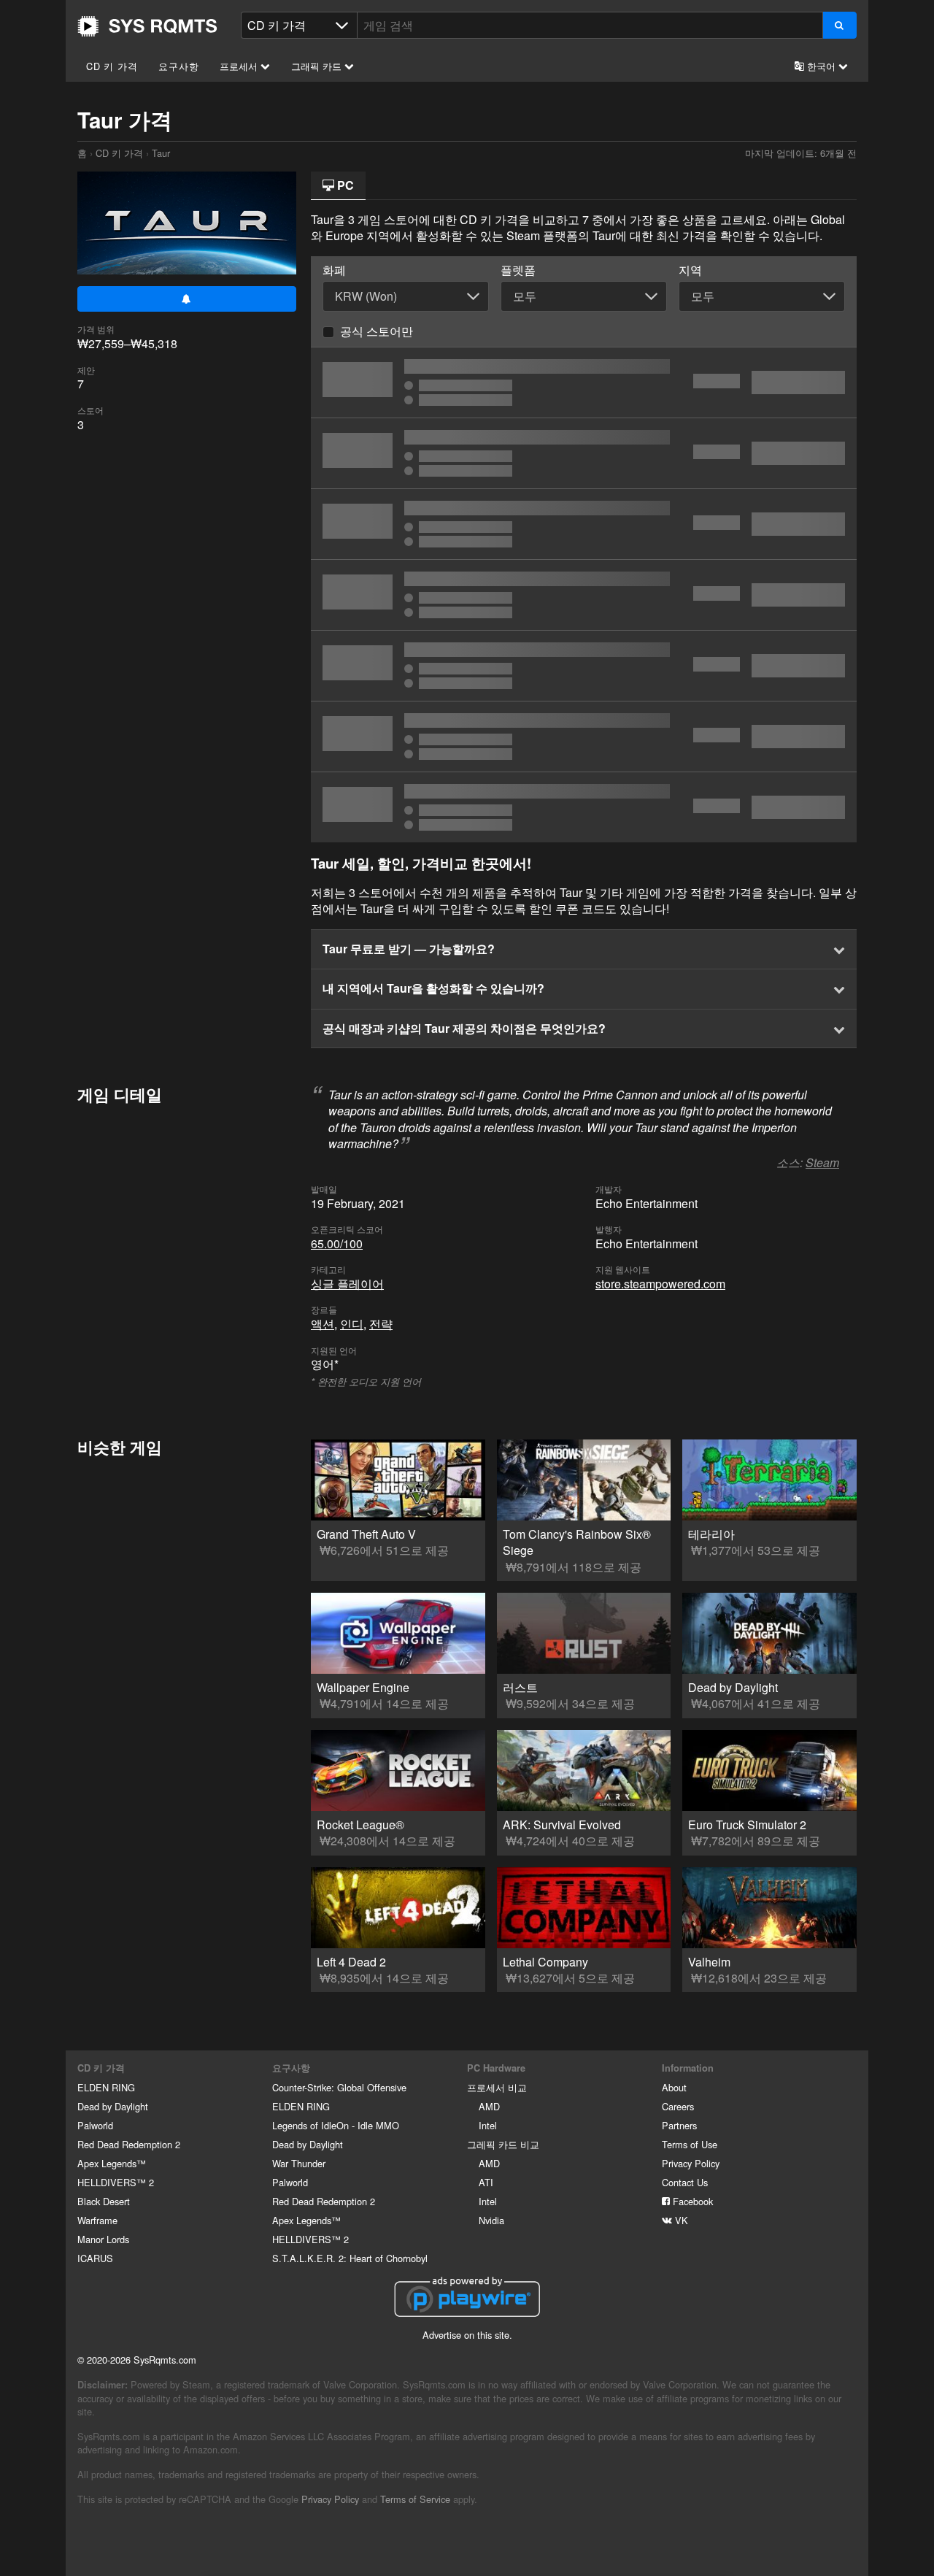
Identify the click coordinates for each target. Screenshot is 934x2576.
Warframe (97, 2220)
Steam (822, 1162)
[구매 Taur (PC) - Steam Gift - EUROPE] (584, 737)
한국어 (821, 66)
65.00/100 (337, 1243)
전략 (381, 1324)
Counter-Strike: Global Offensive (339, 2087)
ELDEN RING (106, 2087)
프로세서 (240, 66)
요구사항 (178, 66)
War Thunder (299, 2163)
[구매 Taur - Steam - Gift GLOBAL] (584, 807)
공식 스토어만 (377, 331)
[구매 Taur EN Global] (584, 382)
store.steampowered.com (660, 1284)
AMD (489, 2106)
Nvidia (491, 2220)
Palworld (95, 2125)
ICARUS (95, 2258)
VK (680, 2220)
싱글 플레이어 (347, 1284)
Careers (678, 2106)
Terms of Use (690, 2144)
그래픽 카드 (318, 66)
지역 (690, 270)
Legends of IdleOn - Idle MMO (336, 2125)
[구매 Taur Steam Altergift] (584, 595)
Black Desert (104, 2201)
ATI (486, 2182)
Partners (679, 2125)
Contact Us (685, 2182)
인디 (352, 1324)
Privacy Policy (691, 2163)
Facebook (691, 2201)
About (674, 2087)
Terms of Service (415, 2499)
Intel (488, 2125)
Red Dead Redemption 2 (129, 2144)
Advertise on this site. (467, 2335)
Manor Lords (103, 2239)
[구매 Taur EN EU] (584, 524)
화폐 (334, 270)
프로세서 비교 (497, 2087)
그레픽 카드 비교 (503, 2144)
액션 (323, 1324)
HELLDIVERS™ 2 (116, 2182)
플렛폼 (518, 270)
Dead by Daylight (113, 2106)
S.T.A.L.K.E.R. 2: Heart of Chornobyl (350, 2258)
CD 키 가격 (112, 66)
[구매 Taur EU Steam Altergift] (584, 453)
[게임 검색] (840, 25)
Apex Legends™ (112, 2163)
